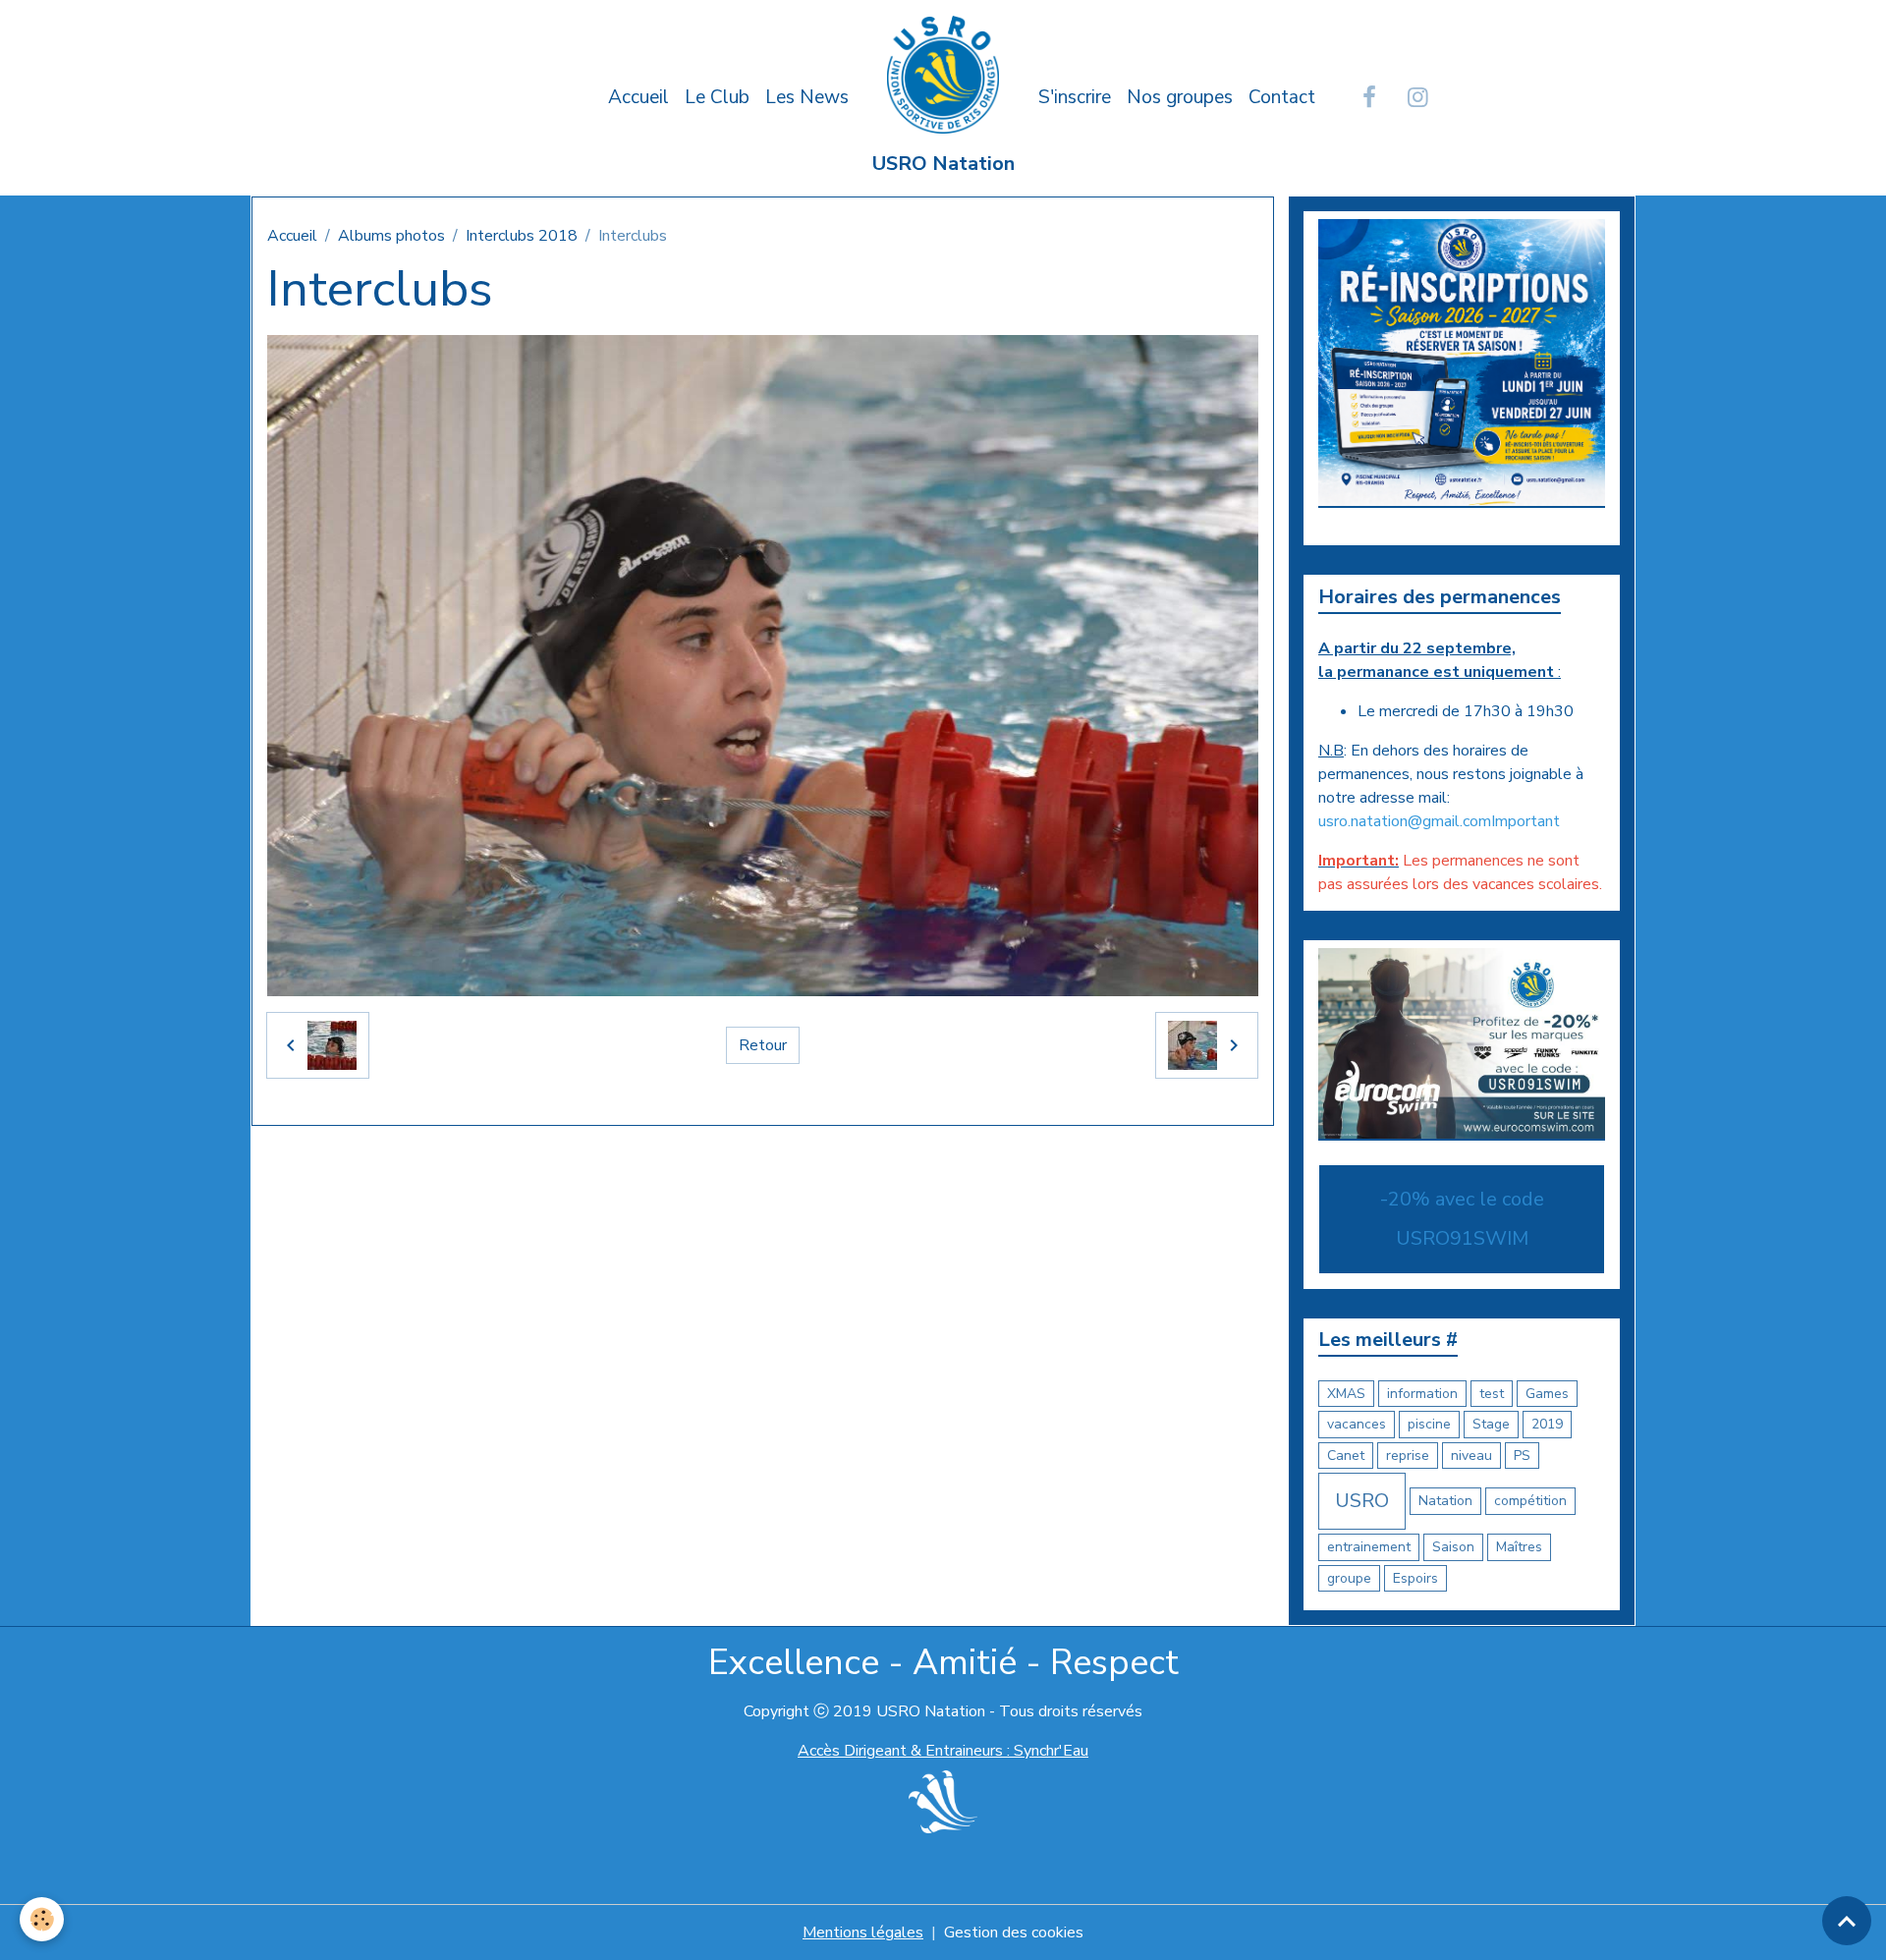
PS (1522, 1456)
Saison (1453, 1547)
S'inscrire (1075, 97)
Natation (1445, 1501)
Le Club (717, 97)
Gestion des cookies (1014, 1932)
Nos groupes (1180, 97)
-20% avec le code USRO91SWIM (1462, 1219)
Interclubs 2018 (522, 236)
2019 (1547, 1424)
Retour (763, 1045)
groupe (1349, 1578)
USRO (1362, 1501)
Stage (1491, 1424)
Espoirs (1415, 1578)
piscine (1429, 1424)
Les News (807, 97)
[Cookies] (42, 1919)
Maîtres (1519, 1547)
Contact (1282, 97)
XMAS (1346, 1394)
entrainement (1369, 1547)
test (1492, 1394)
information (1422, 1394)
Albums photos (391, 236)
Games (1547, 1394)
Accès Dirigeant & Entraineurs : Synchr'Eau (943, 1751)
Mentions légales (863, 1932)
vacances (1357, 1424)
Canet (1346, 1456)
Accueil (638, 97)
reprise (1408, 1456)
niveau (1471, 1456)
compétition (1530, 1501)
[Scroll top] (1847, 1921)
